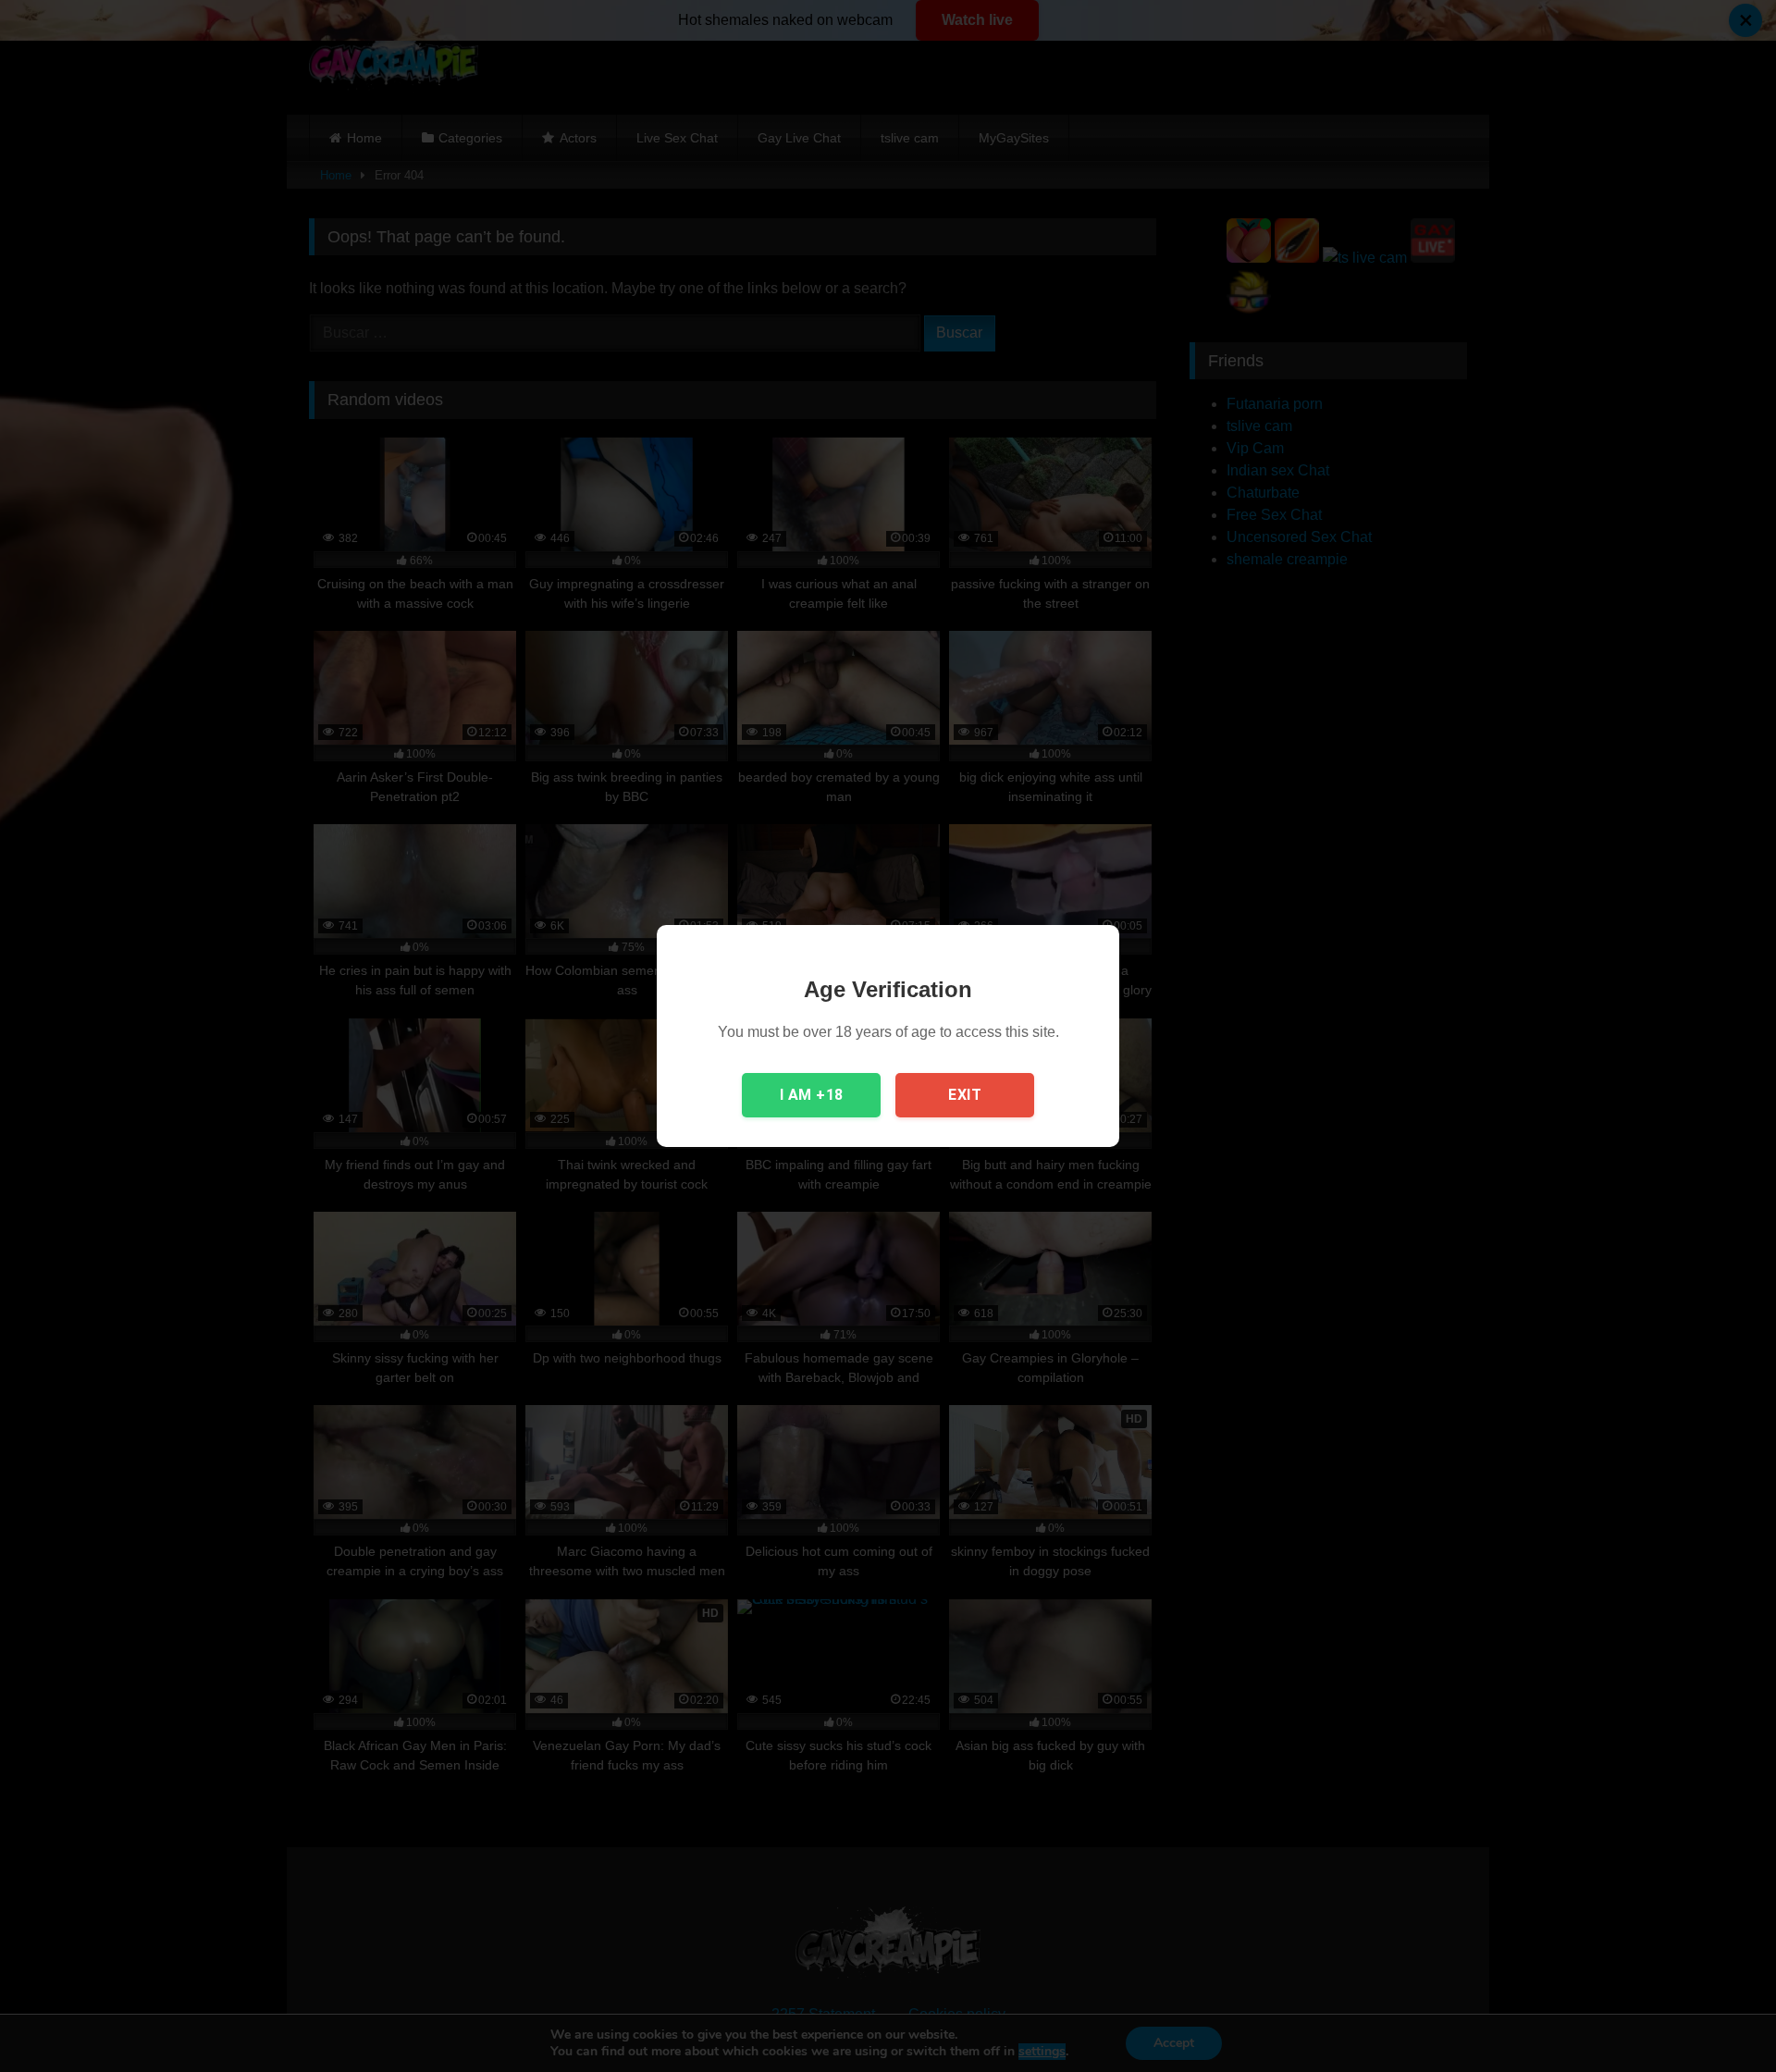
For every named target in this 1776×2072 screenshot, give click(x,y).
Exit (965, 1095)
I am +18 (812, 1095)
